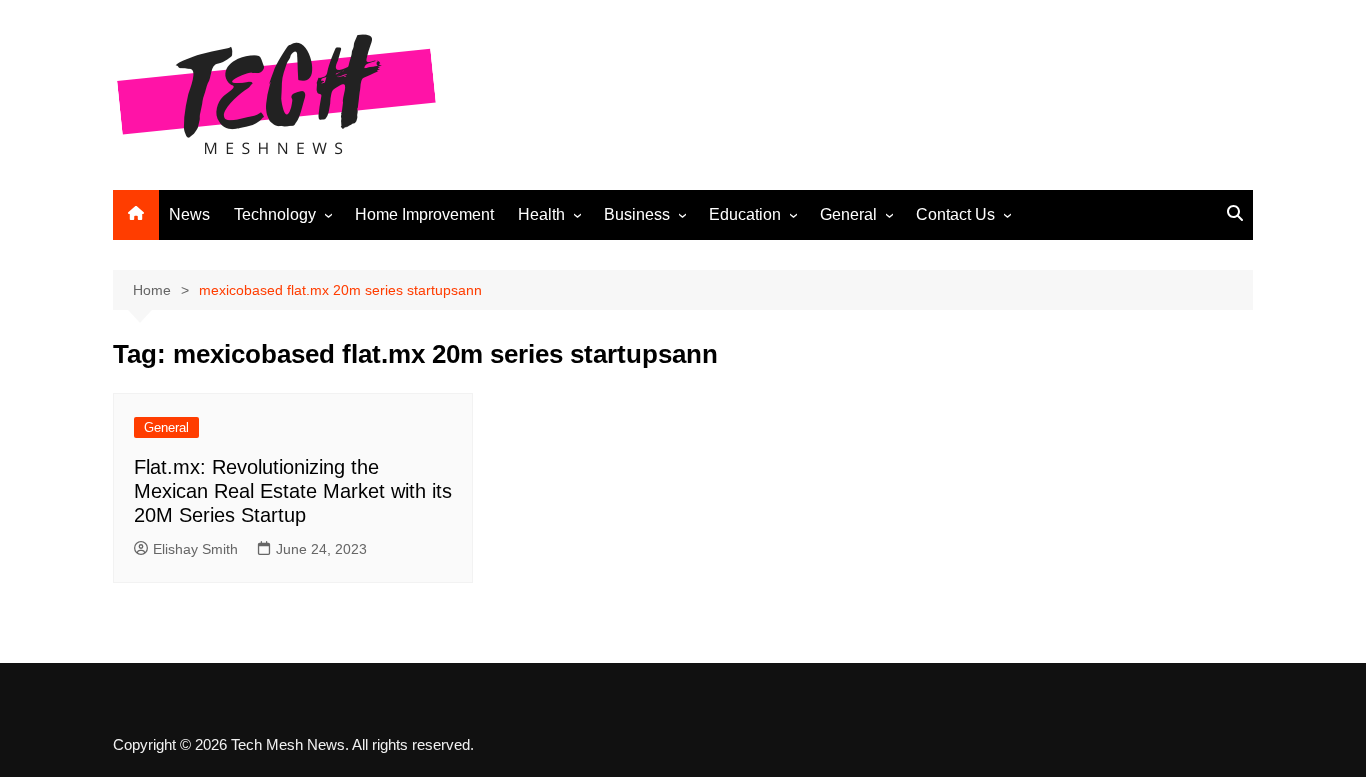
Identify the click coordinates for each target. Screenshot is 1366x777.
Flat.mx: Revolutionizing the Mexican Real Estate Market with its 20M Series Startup (293, 491)
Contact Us (955, 214)
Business (637, 214)
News (189, 214)
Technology (275, 214)
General (848, 214)
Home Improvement (424, 214)
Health (541, 214)
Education (745, 214)
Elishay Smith (195, 549)
